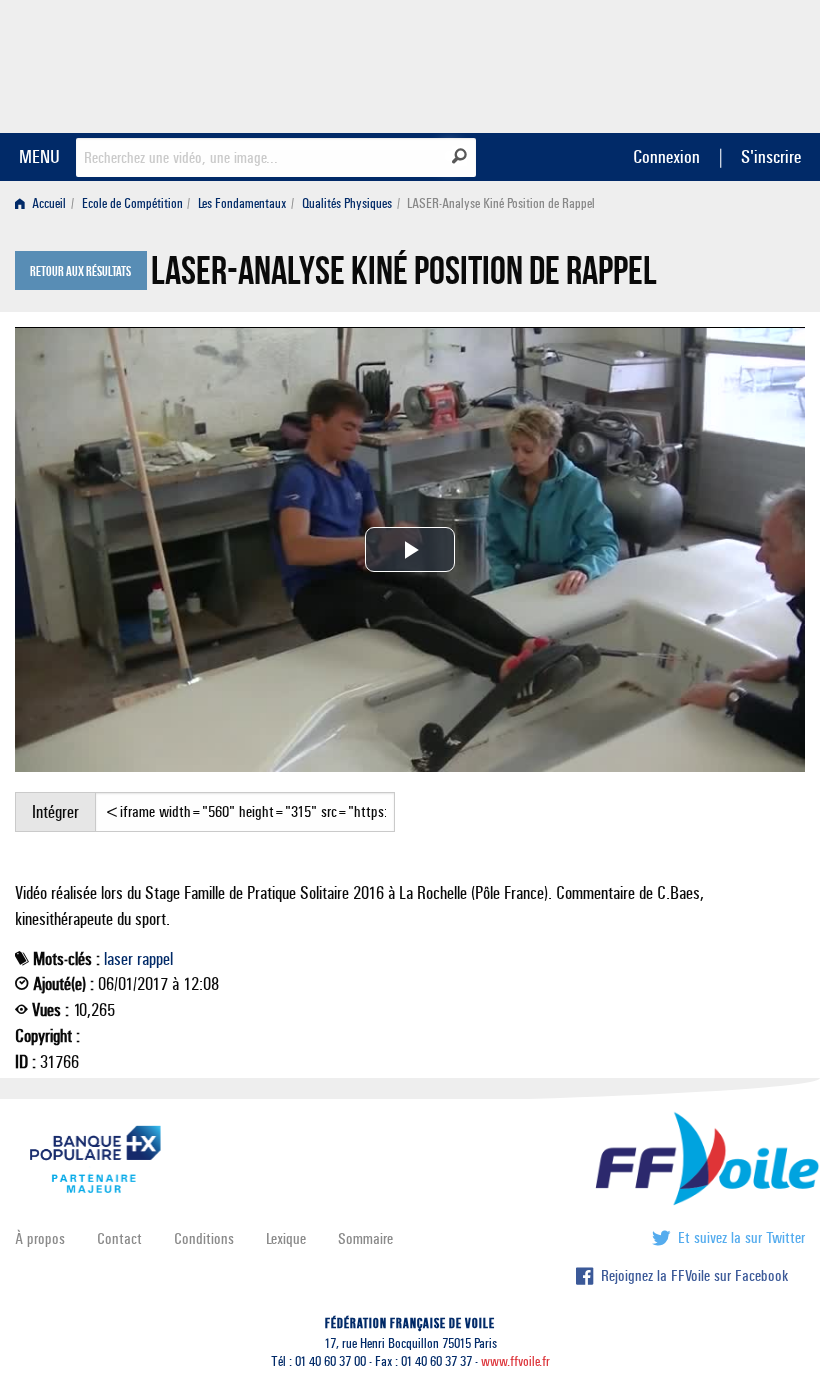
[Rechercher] (459, 156)
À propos (40, 1238)
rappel (155, 959)
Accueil (47, 203)
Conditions (204, 1238)
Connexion (666, 156)
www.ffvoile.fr (515, 1361)
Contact (119, 1238)
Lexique (286, 1238)
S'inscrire (771, 156)
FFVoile (679, 63)
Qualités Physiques (347, 203)
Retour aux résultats (80, 272)
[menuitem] (44, 203)
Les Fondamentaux (242, 203)
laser (118, 959)
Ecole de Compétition (132, 203)
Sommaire (365, 1238)
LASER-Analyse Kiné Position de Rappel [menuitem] (501, 203)
